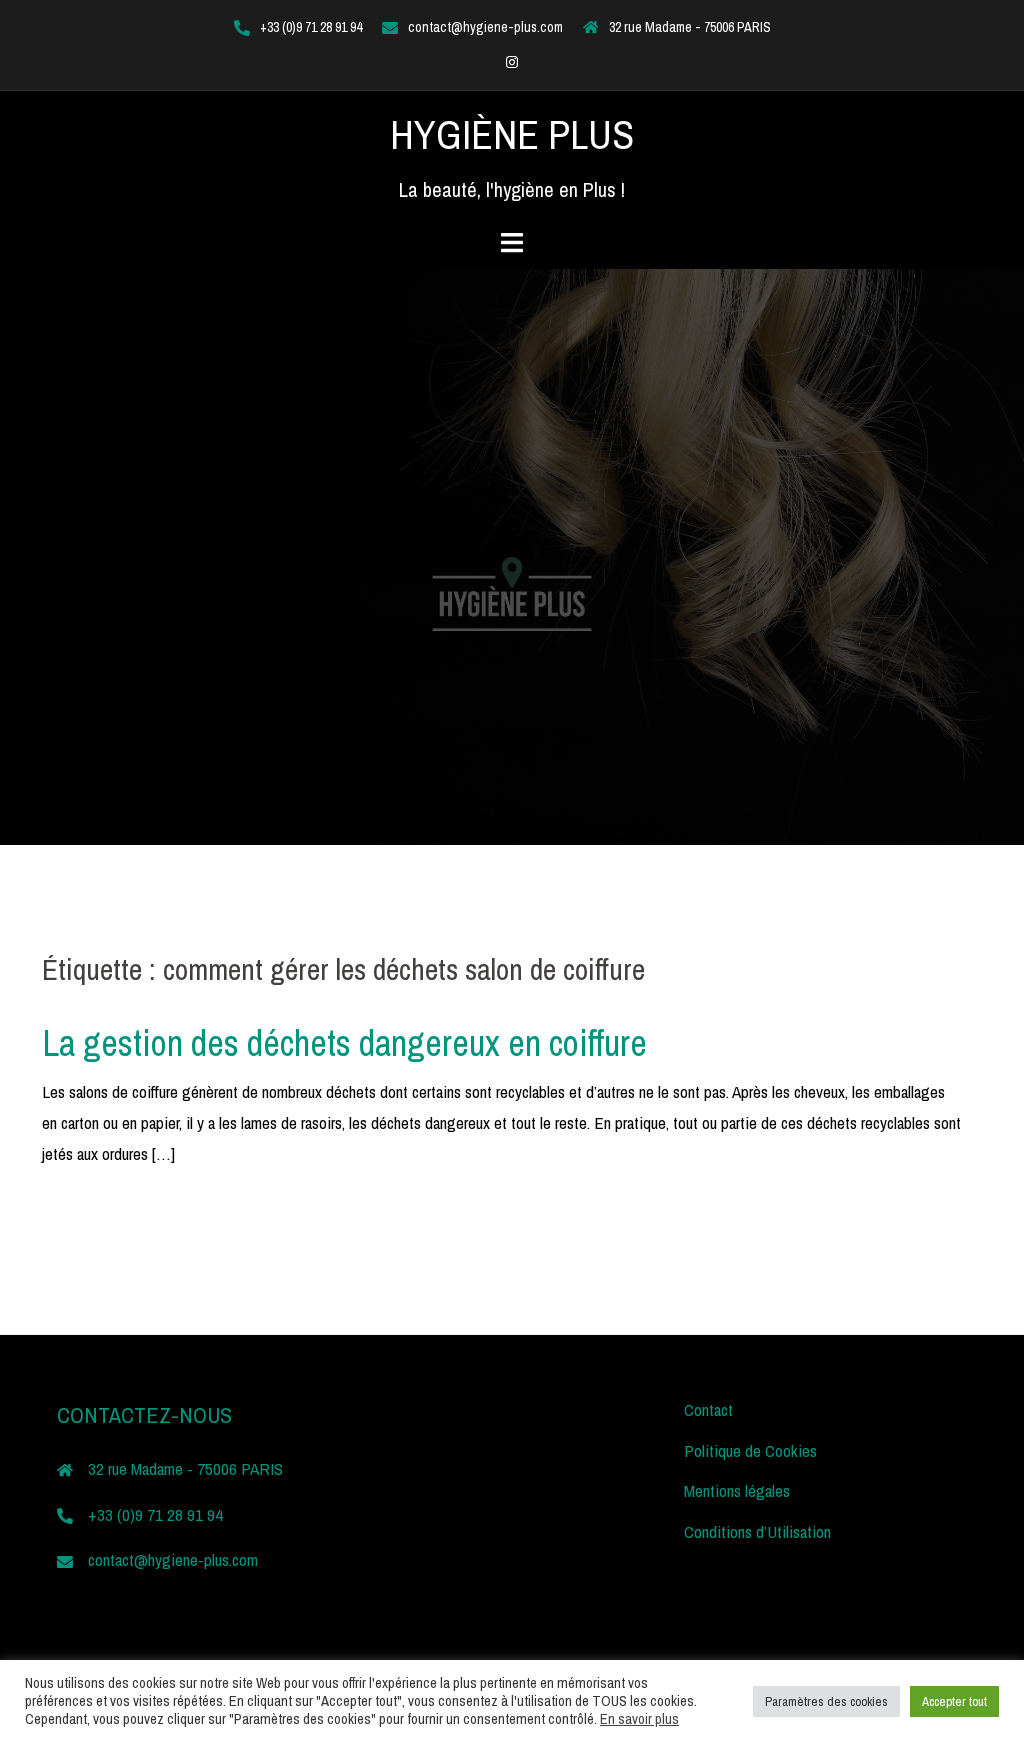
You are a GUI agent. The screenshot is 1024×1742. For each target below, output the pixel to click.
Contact (708, 1409)
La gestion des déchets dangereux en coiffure (344, 1043)
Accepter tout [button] (954, 1701)
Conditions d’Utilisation (757, 1531)
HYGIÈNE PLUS (512, 134)
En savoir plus (639, 1719)
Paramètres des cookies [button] (826, 1701)
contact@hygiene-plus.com (485, 27)
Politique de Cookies (750, 1450)
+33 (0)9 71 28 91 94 (311, 27)
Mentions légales (737, 1490)
